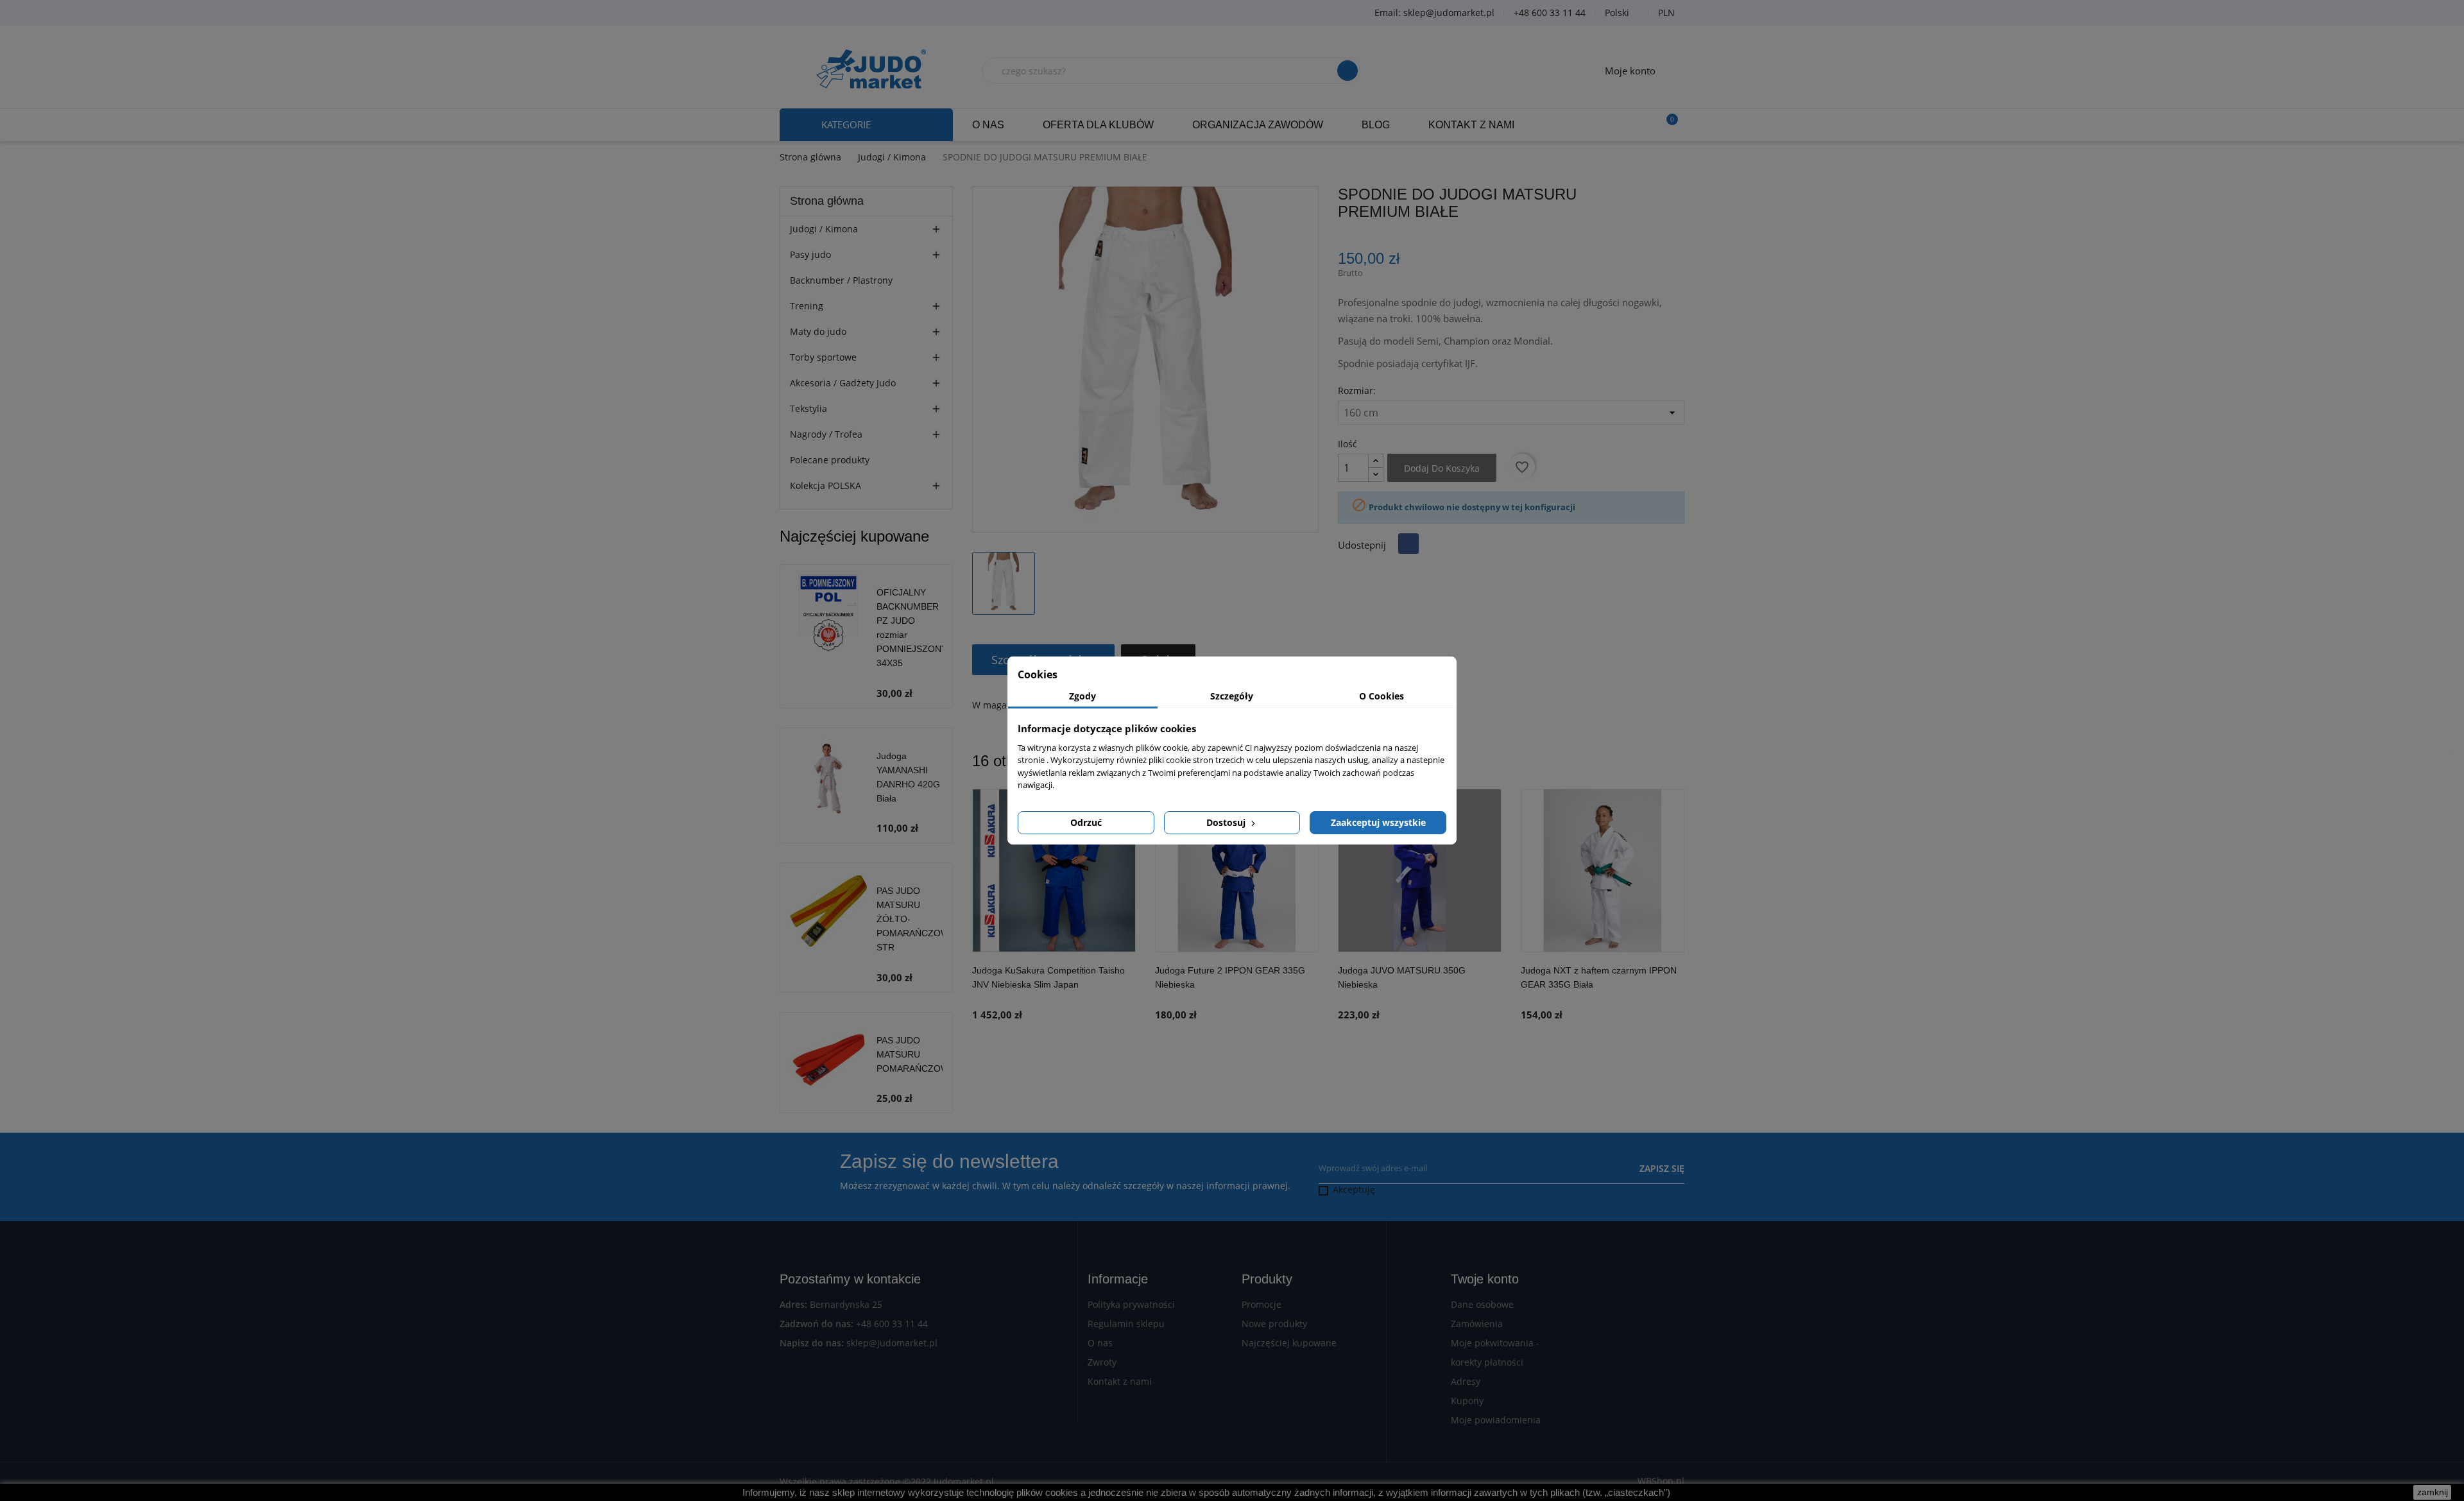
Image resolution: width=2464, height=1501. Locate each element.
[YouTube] (831, 13)
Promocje (1262, 1304)
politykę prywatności (1422, 1189)
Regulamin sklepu (1126, 1324)
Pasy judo (810, 254)
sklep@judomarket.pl (892, 1343)
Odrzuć (1086, 822)
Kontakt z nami (1120, 1381)
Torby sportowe (823, 357)
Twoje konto (1485, 1279)
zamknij (2433, 1492)
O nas (1100, 1343)
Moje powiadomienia (1496, 1420)
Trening (807, 306)
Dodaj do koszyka (1442, 468)
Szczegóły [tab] (1232, 696)
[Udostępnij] (1408, 544)
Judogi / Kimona (824, 229)
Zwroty (1102, 1362)
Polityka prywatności (1131, 1304)
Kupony (1467, 1401)
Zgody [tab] (1082, 696)
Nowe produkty (1274, 1324)
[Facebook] (799, 13)
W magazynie (1001, 705)
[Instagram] (863, 13)
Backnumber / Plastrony (841, 280)
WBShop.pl (1661, 1481)
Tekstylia (809, 408)
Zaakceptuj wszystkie (1378, 822)
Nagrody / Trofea (826, 434)
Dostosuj (1227, 822)
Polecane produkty (830, 460)
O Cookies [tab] (1382, 696)
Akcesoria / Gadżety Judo (843, 383)
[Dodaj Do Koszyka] (1123, 991)
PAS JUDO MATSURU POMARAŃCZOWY (916, 1054)
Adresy (1466, 1381)
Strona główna (827, 201)
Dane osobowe (1482, 1304)
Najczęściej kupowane (1289, 1343)
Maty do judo (818, 331)
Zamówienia (1477, 1324)
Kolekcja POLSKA (826, 485)
